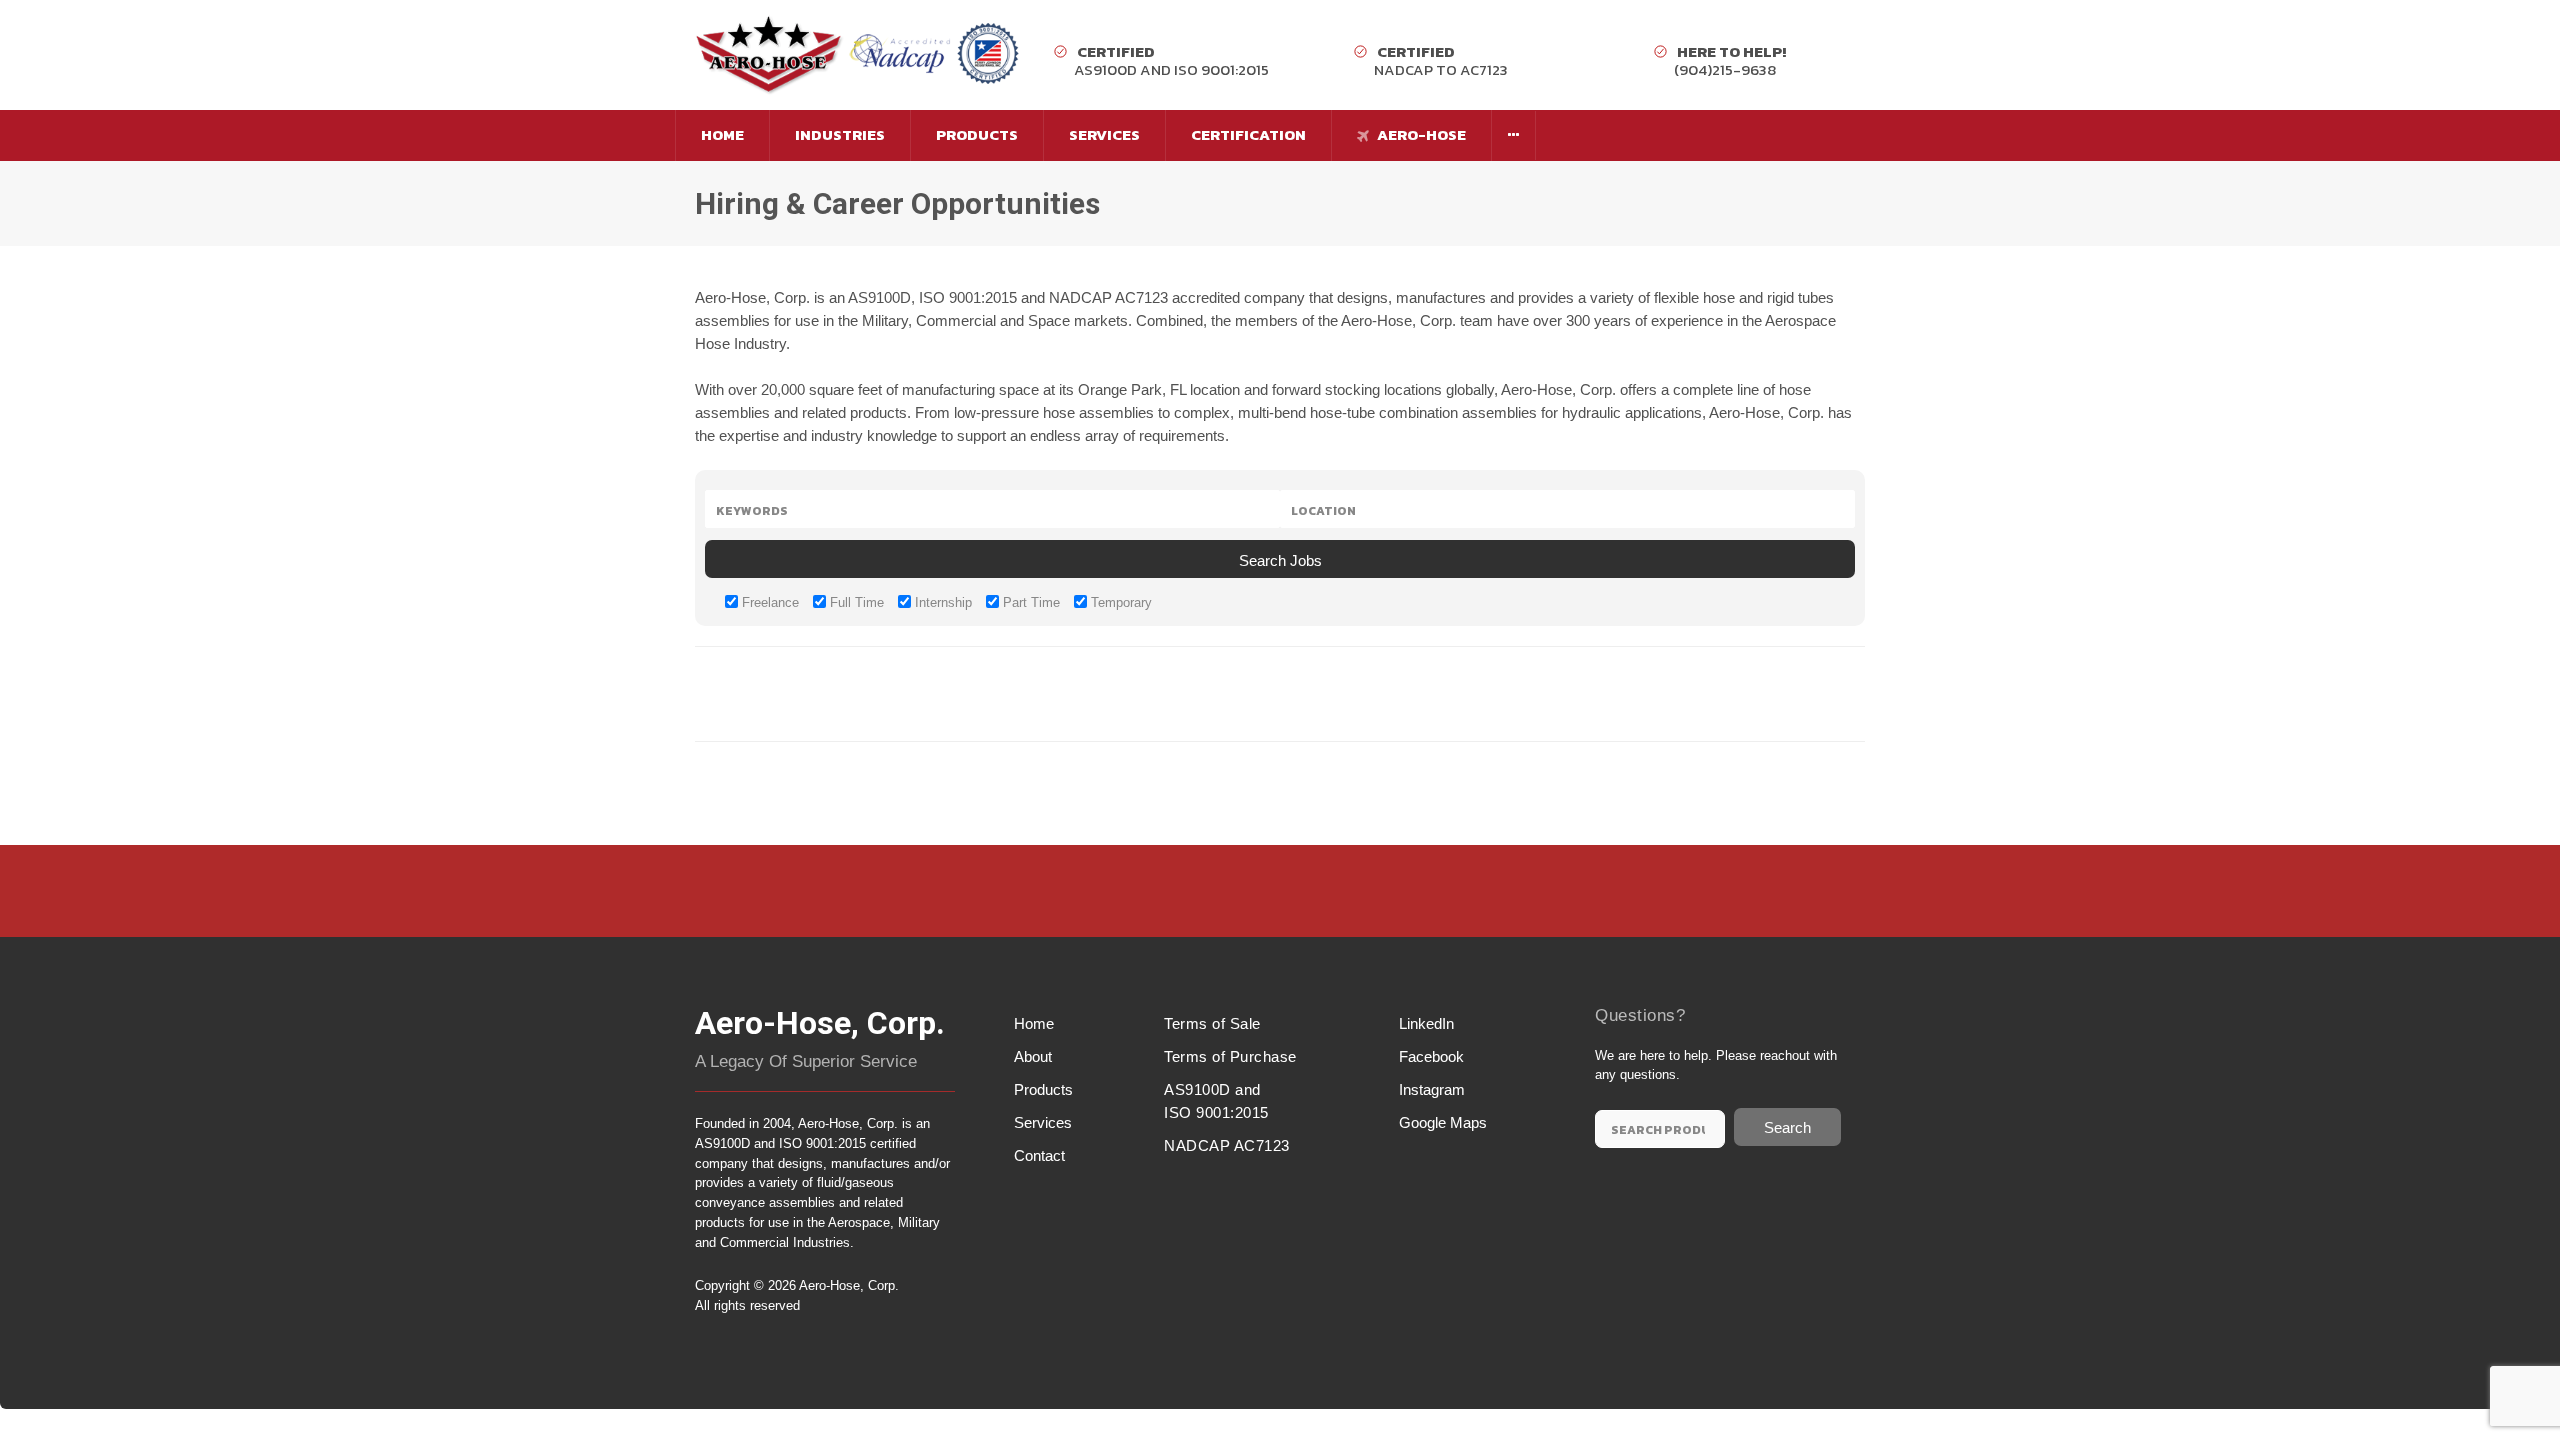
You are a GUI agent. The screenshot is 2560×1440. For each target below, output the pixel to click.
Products (977, 134)
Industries (840, 134)
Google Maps (1443, 1122)
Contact (1039, 1155)
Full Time (855, 602)
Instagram (1432, 1089)
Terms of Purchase (1230, 1056)
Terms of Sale (1212, 1023)
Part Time (1029, 602)
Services (1104, 134)
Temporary (1119, 602)
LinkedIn (1426, 1023)
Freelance (768, 602)
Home (722, 134)
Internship (941, 602)
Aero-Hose (1420, 134)
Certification (1248, 134)
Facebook (1431, 1056)
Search (1787, 1127)
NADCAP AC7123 (1227, 1145)
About (1033, 1056)
